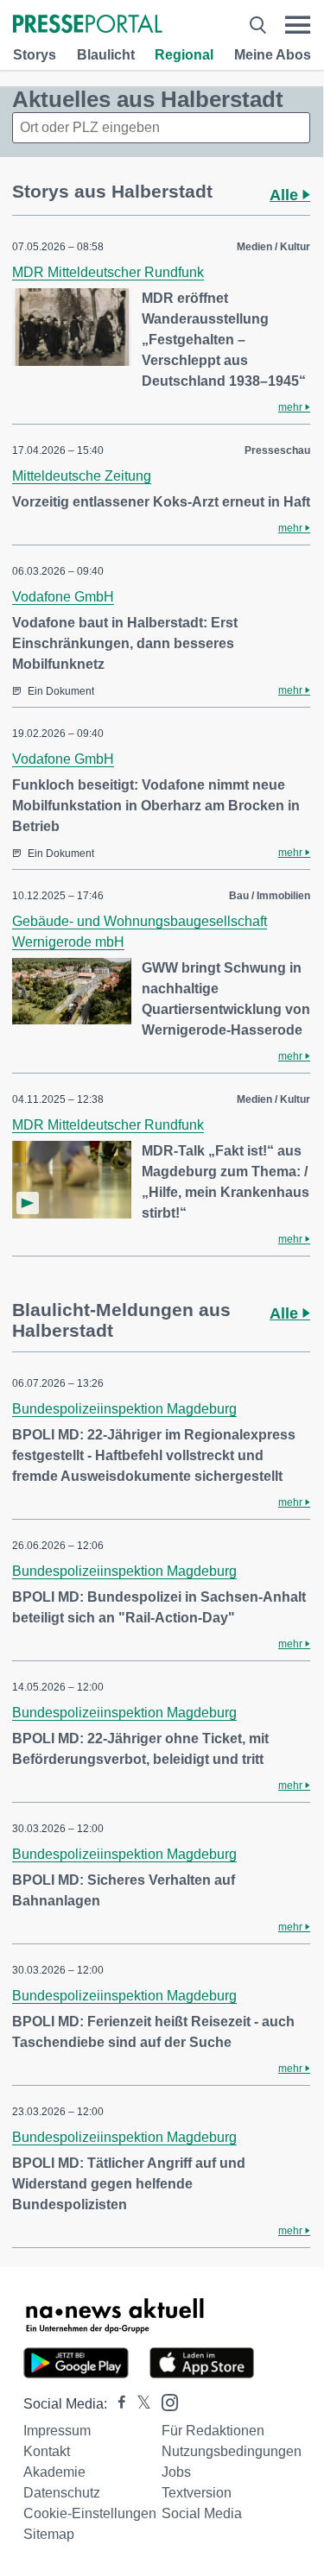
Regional (184, 55)
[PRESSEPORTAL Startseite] (88, 25)
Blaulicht (106, 55)
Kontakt (47, 2451)
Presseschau (277, 450)
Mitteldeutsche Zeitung (82, 476)
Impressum (57, 2431)
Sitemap (49, 2534)
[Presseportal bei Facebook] (117, 2404)
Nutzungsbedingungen (232, 2451)
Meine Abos (273, 55)
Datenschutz (62, 2493)
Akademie (54, 2472)
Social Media (202, 2513)
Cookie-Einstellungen (90, 2513)
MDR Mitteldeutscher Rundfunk (108, 272)
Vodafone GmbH (63, 597)
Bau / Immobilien (270, 896)
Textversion (197, 2493)
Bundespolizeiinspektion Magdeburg (124, 1409)
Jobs (176, 2472)
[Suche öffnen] (258, 25)
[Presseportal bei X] (139, 2404)
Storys (35, 55)
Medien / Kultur (273, 247)
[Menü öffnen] (298, 25)
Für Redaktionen (213, 2431)
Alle (286, 195)
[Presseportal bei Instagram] (165, 2401)
